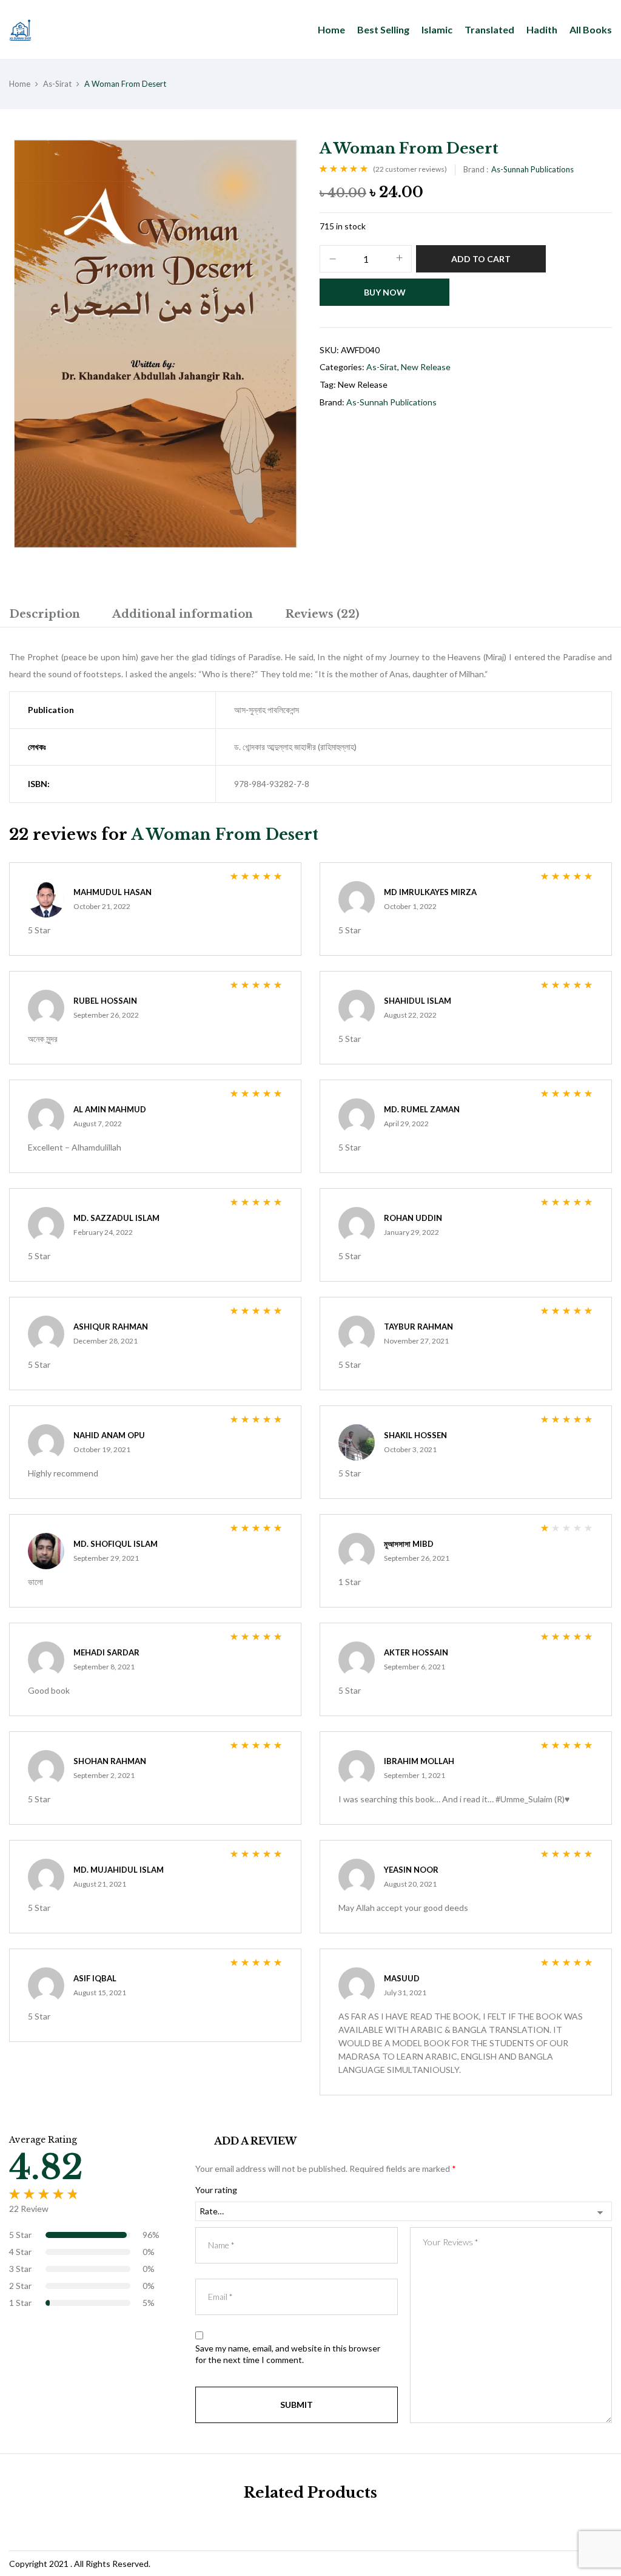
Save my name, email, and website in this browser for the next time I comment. (288, 2354)
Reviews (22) (322, 614)
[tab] (45, 616)
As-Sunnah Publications (532, 169)
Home (20, 84)
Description (45, 614)
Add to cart (481, 259)
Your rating (216, 2190)
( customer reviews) (410, 169)
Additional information (183, 614)
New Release (426, 367)
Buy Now (385, 292)
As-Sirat (57, 84)
